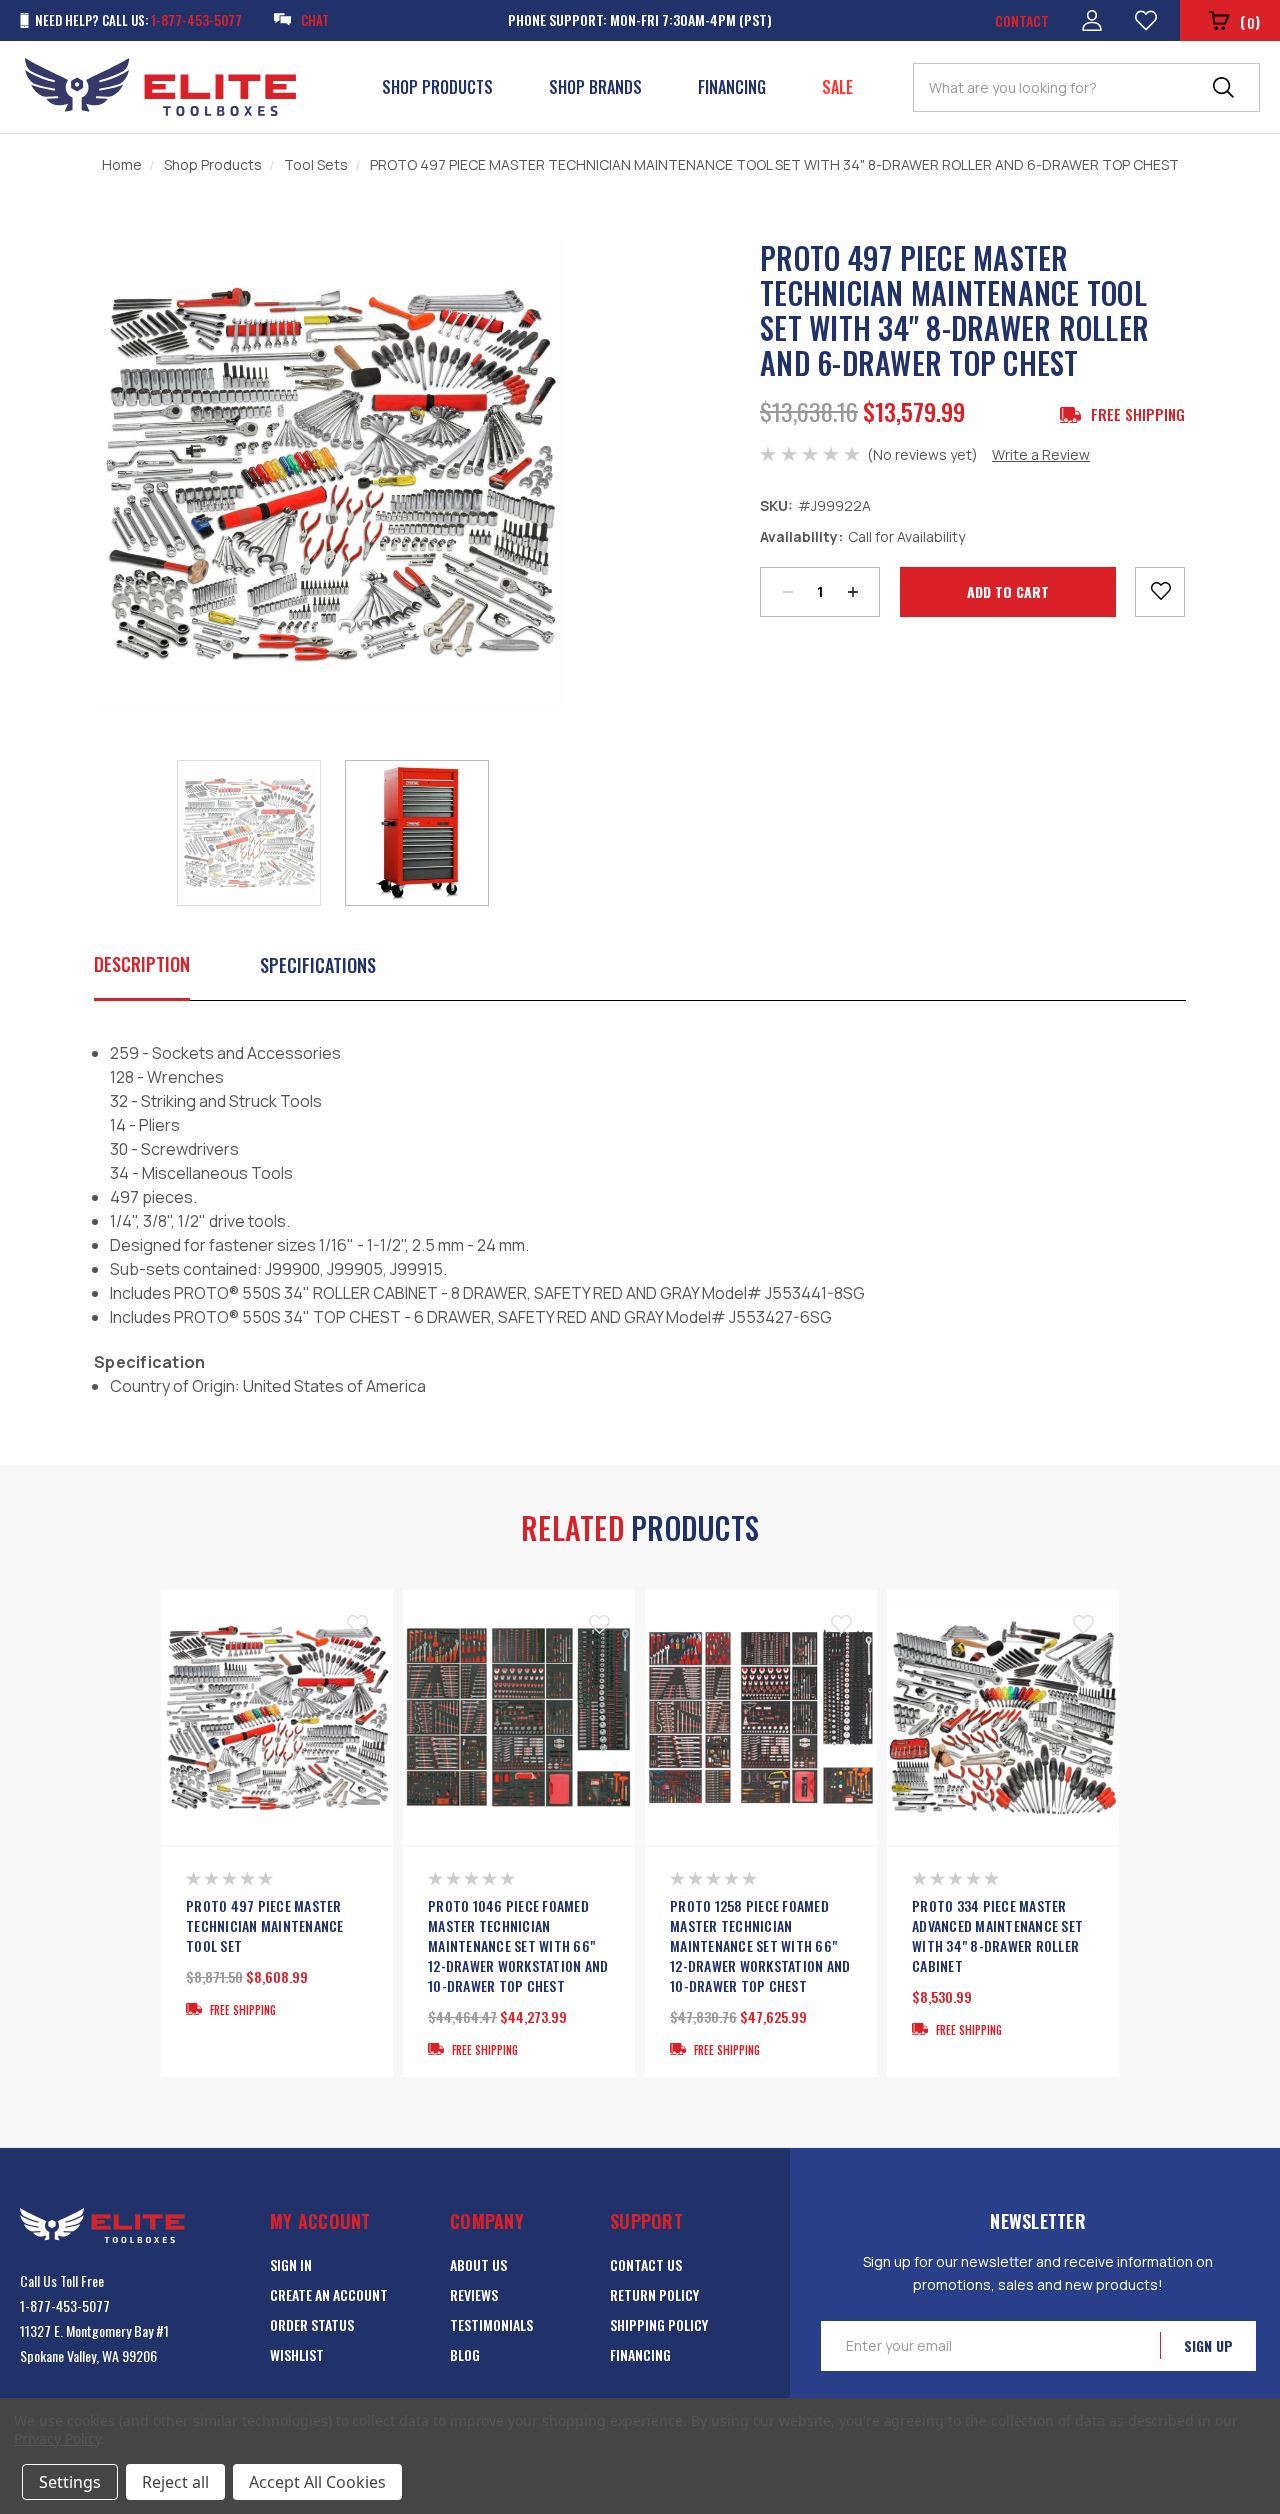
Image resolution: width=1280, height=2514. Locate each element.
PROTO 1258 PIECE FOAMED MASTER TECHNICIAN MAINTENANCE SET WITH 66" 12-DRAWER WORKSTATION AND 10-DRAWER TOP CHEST (760, 1946)
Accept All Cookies (317, 2482)
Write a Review (1041, 454)
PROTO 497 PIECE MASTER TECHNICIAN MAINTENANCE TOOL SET (265, 1926)
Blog (465, 2354)
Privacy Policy (57, 2438)
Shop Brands (595, 87)
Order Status (312, 2324)
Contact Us (646, 2264)
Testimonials (491, 2324)
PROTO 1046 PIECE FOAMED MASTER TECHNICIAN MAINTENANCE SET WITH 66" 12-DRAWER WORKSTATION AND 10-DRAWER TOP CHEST (518, 1946)
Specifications (318, 965)
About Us (478, 2264)
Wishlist (297, 2354)
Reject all (175, 2482)
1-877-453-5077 (65, 2305)
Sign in (291, 2264)
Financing (732, 87)
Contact (1022, 20)
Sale (837, 87)
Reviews (474, 2294)
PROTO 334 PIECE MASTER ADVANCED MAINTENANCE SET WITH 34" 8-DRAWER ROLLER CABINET (997, 1936)
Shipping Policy (659, 2324)
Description (142, 964)
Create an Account (329, 2294)
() (1250, 21)
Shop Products (437, 87)
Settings (70, 2482)
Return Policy (654, 2294)
